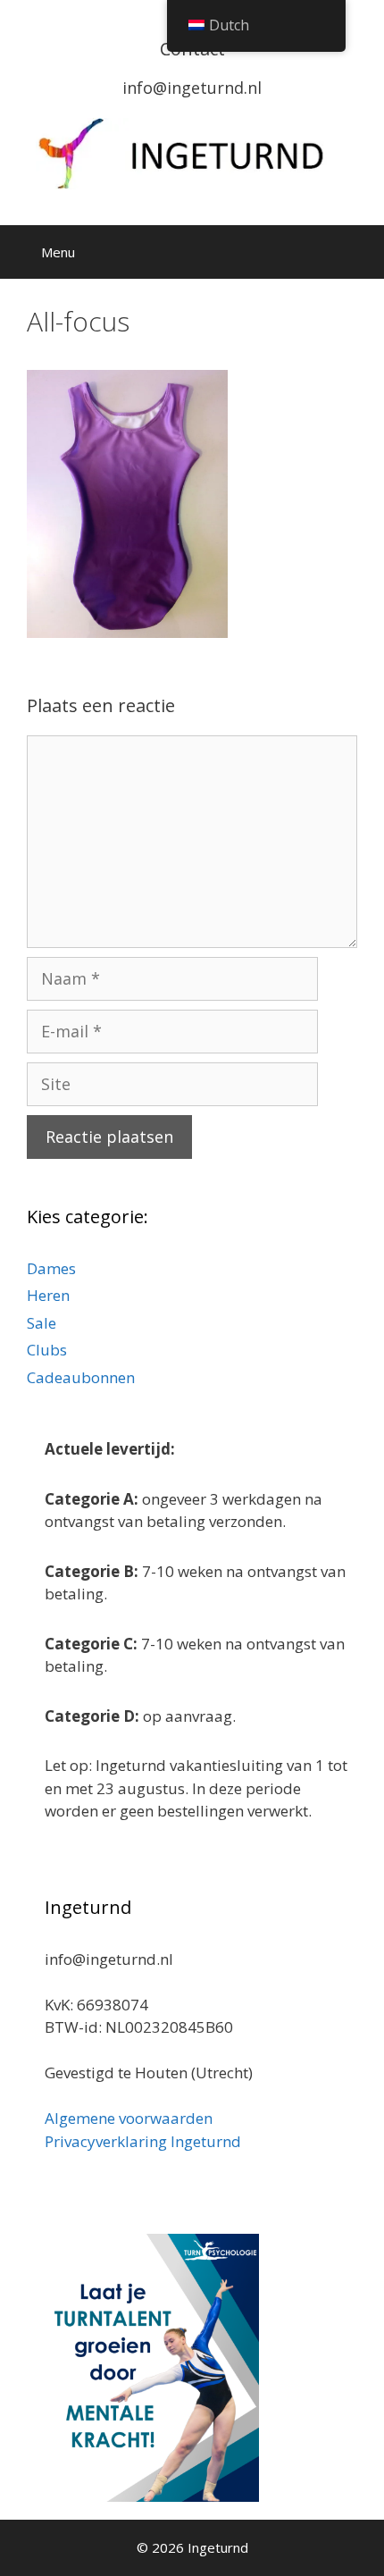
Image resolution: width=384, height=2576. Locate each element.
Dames (51, 1268)
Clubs (47, 1350)
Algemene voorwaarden (129, 2118)
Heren (48, 1295)
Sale (42, 1323)
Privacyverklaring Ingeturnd (143, 2141)
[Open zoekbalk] (358, 252)
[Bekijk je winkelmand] (308, 252)
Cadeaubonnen (81, 1377)
